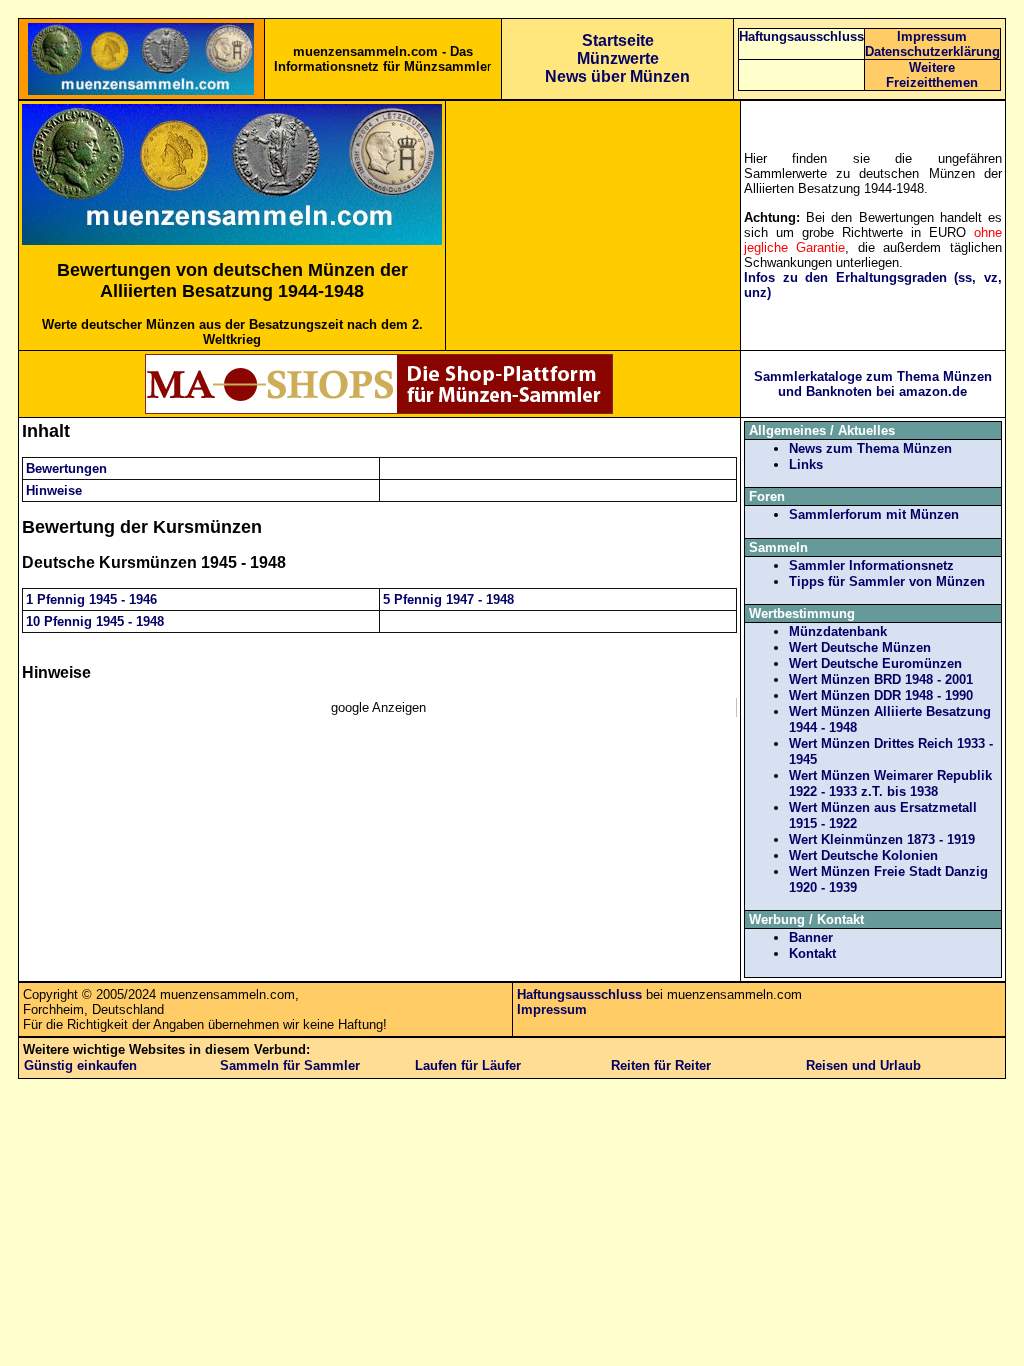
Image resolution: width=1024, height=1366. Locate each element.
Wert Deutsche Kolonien (863, 855)
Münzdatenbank (838, 631)
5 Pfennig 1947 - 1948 (448, 599)
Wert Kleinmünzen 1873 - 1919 (882, 839)
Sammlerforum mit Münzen (874, 514)
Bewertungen (66, 468)
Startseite (618, 40)
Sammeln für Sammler (290, 1065)
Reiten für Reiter (661, 1065)
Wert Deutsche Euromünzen (875, 663)
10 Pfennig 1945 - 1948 (95, 621)
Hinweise (54, 490)
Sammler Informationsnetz (871, 565)
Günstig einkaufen (80, 1065)
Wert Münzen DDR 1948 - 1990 (881, 695)
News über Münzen (617, 76)
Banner (811, 937)
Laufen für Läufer (468, 1065)
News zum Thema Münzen (870, 448)
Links (806, 464)
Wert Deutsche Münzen (860, 647)
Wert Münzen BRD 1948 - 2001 (881, 679)
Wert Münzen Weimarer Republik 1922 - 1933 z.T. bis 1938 (890, 783)
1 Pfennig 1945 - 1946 (91, 599)
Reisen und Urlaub (863, 1065)
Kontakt (812, 953)
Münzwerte (618, 58)
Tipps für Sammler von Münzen (887, 581)
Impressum (932, 36)
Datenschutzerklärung (932, 51)
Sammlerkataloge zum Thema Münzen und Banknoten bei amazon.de (873, 384)
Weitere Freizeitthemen (932, 75)
